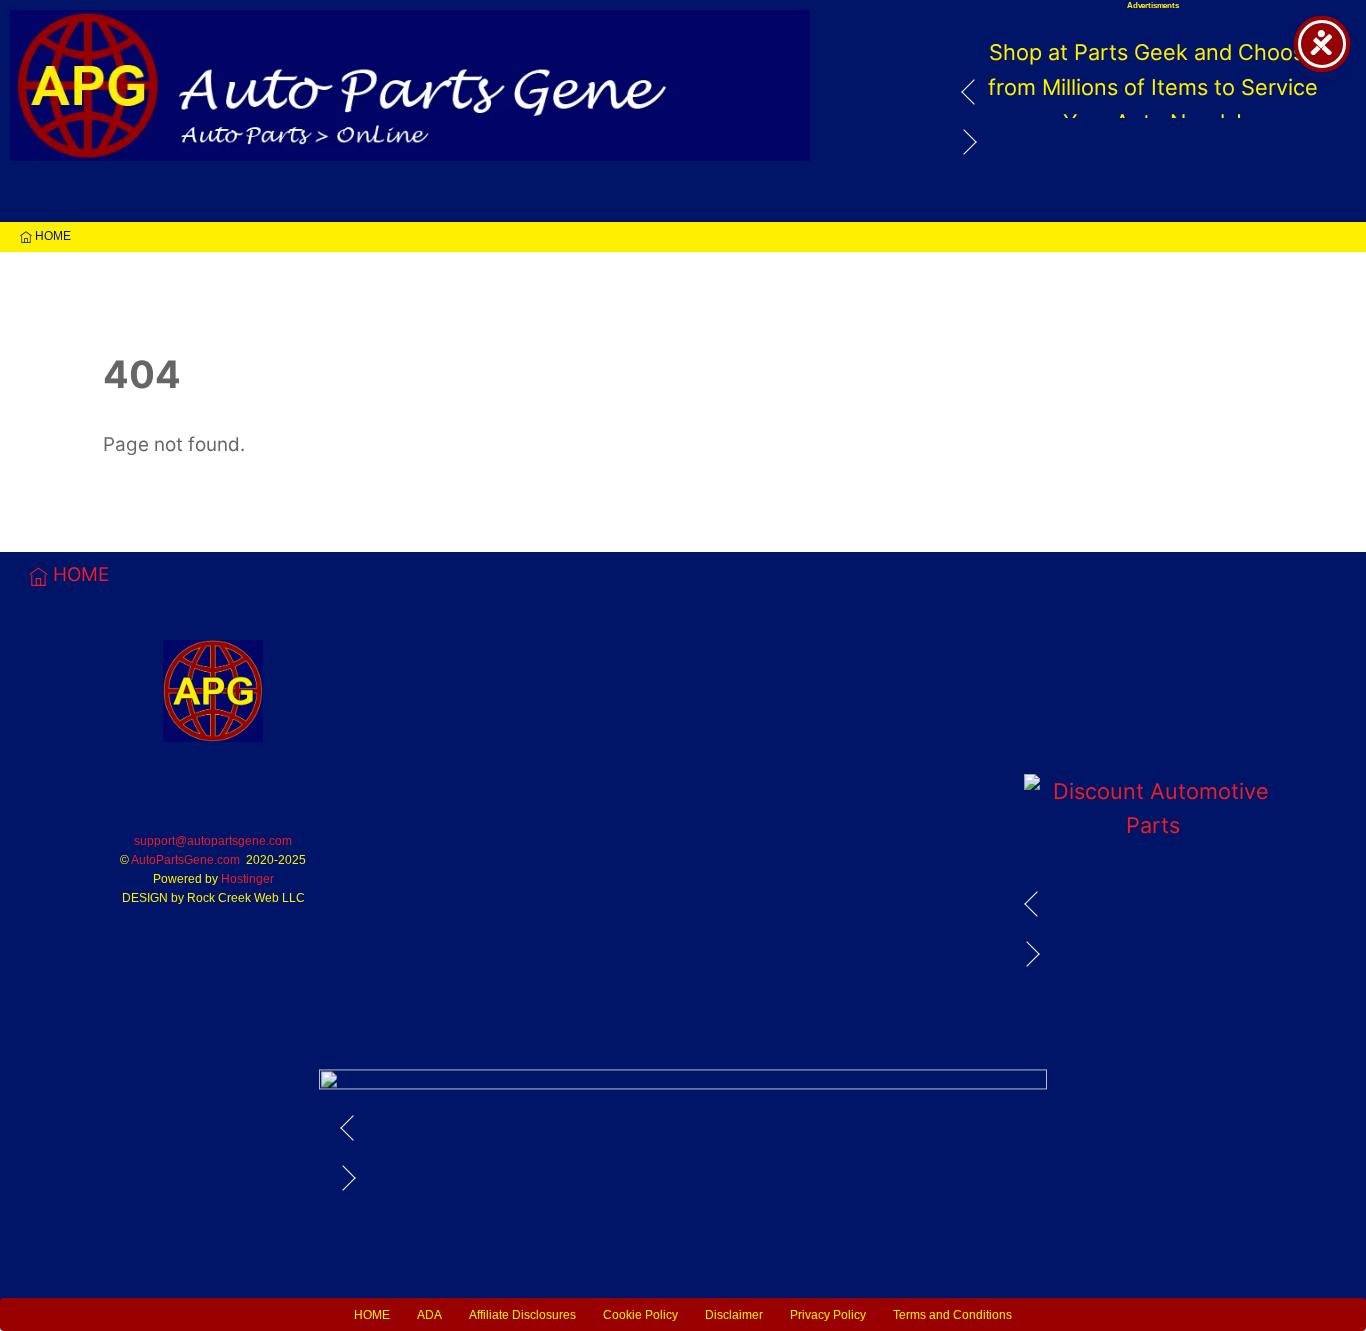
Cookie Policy (640, 1315)
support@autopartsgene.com (213, 841)
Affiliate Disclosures (522, 1315)
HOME (51, 236)
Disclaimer (734, 1315)
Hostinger (247, 879)
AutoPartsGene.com (185, 860)
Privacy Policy (828, 1315)
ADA (429, 1315)
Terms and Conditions (952, 1315)
